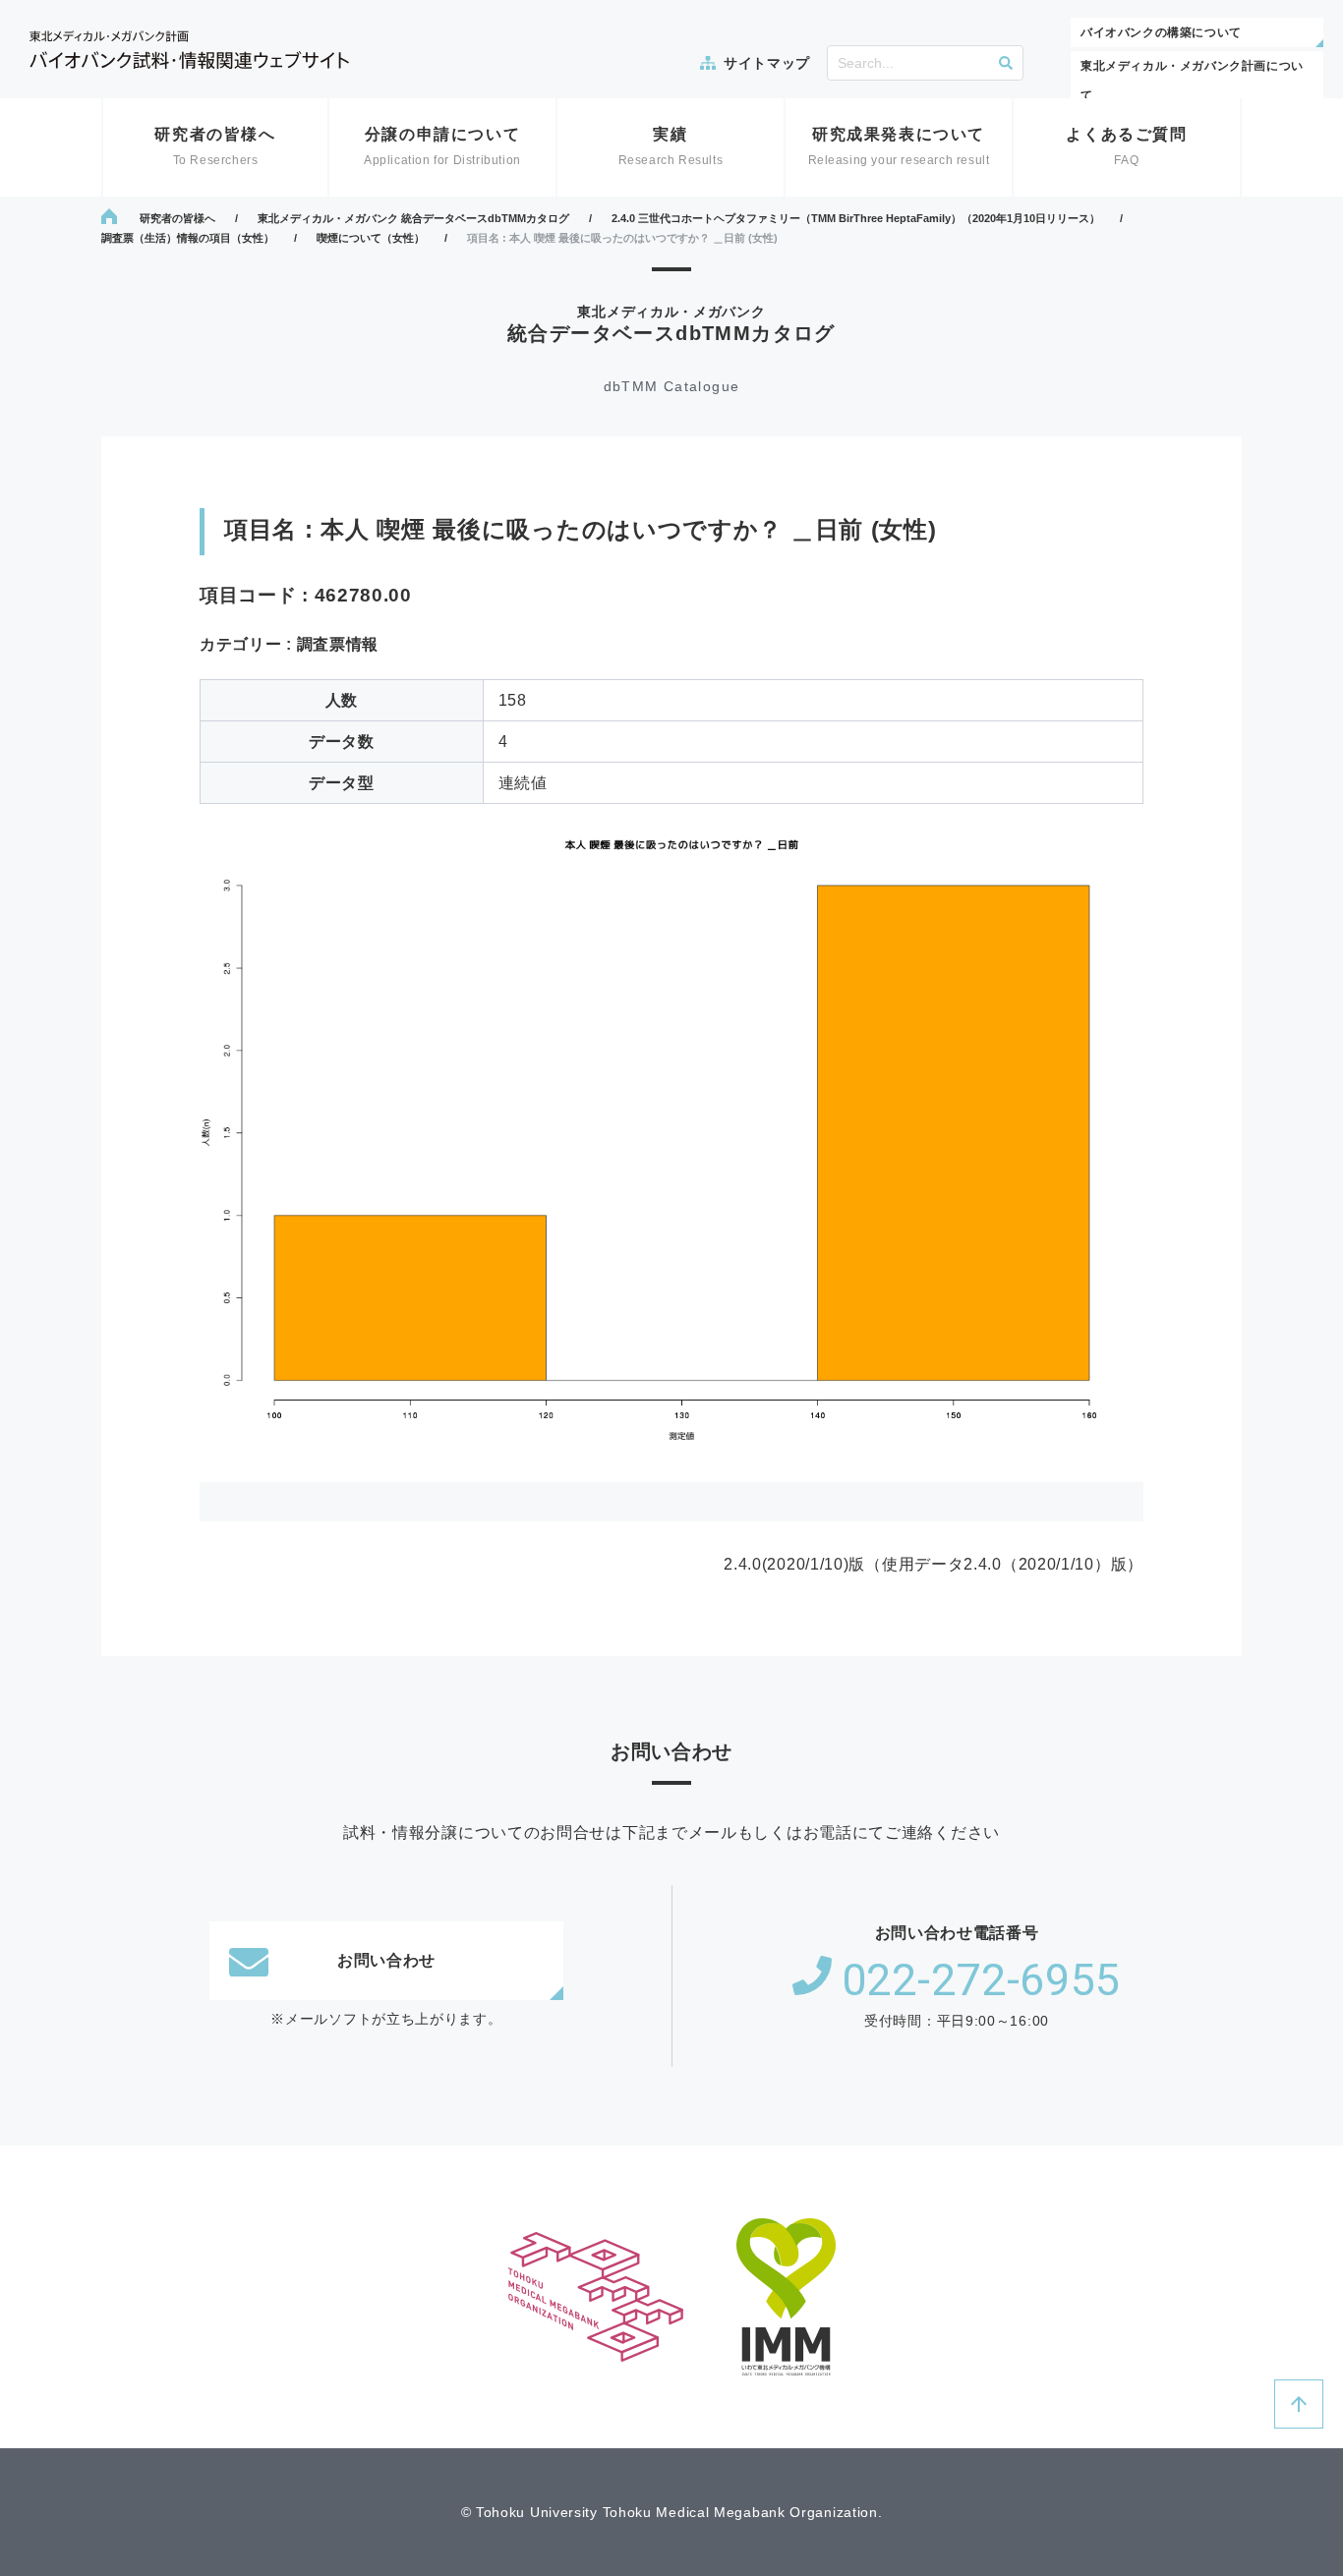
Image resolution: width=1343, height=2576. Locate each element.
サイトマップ (767, 63)
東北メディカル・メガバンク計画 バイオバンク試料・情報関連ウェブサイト (189, 50)
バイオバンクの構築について (1161, 32)
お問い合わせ (386, 1960)
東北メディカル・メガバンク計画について (1192, 81)
